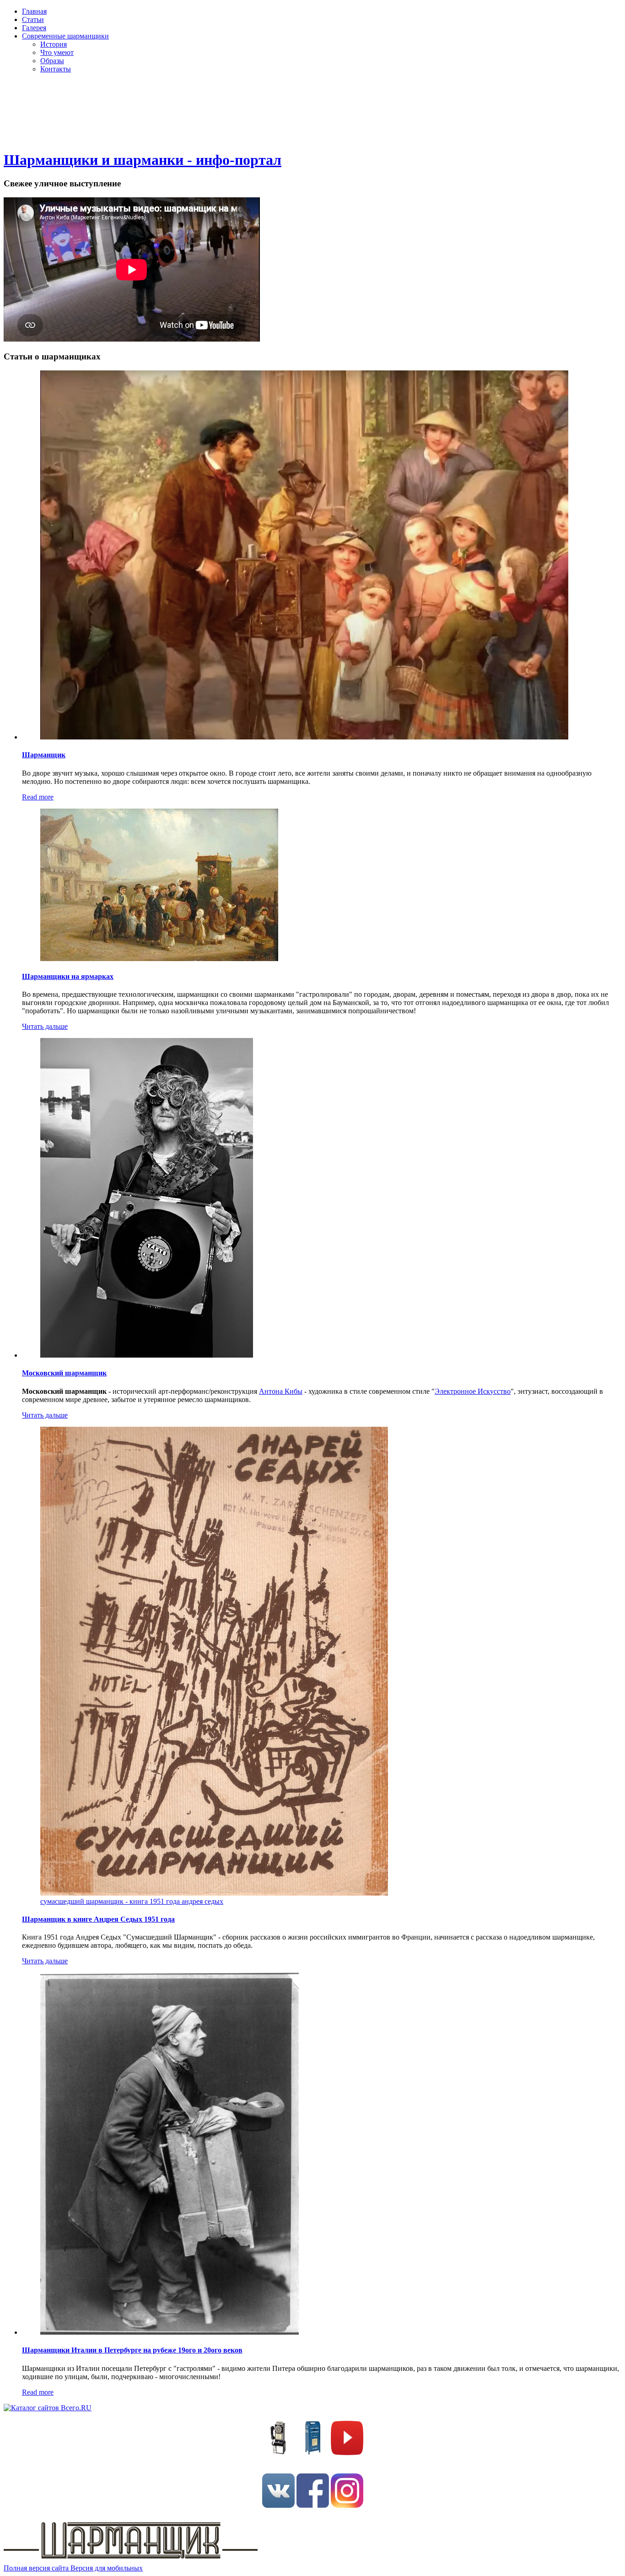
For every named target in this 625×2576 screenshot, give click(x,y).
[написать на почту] (313, 2453)
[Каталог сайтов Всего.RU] (48, 2408)
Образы (52, 61)
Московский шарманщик (64, 1373)
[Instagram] (347, 2505)
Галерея (34, 28)
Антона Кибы (281, 1391)
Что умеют (57, 52)
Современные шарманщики (65, 36)
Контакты (56, 69)
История (54, 44)
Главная (34, 11)
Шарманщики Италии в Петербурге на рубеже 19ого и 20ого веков (132, 2350)
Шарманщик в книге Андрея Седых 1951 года (98, 1919)
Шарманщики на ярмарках (68, 976)
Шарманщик (44, 755)
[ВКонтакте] (278, 2505)
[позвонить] (278, 2453)
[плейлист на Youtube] (347, 2453)
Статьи (33, 19)
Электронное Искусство (473, 1391)
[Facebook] (313, 2505)
